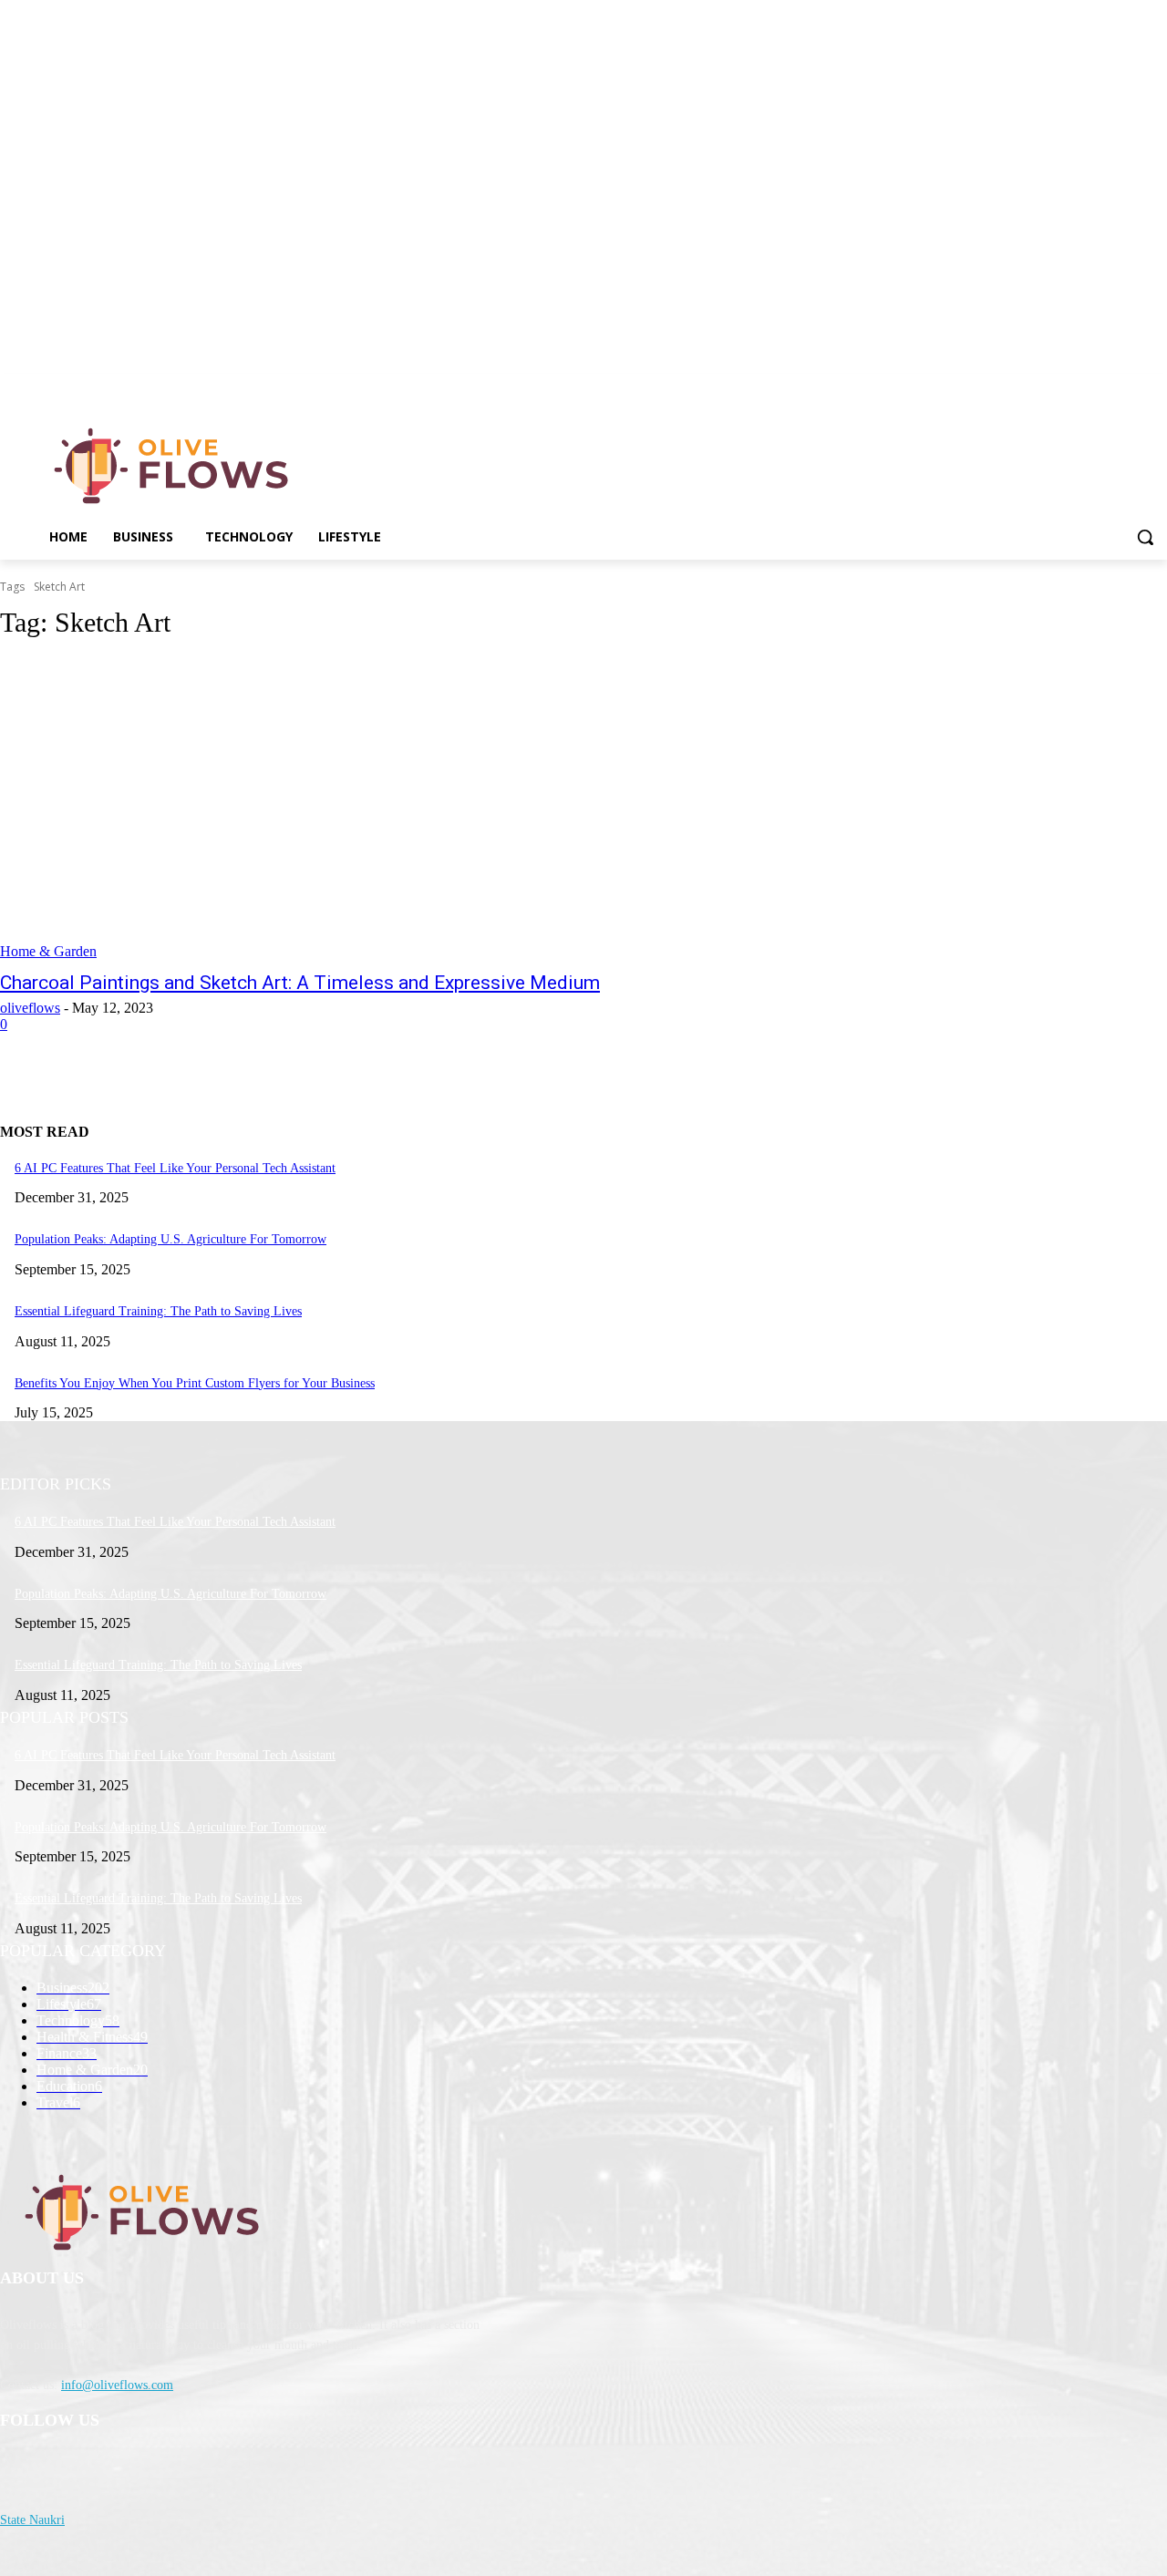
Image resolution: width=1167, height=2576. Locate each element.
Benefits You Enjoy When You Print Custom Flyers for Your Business (195, 1383)
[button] (1145, 537)
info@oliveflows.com (117, 2385)
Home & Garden (48, 951)
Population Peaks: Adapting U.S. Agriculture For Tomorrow (170, 1239)
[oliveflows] (175, 466)
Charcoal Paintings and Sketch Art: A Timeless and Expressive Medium (300, 983)
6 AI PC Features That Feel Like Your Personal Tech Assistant (175, 1168)
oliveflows (30, 1008)
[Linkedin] (1157, 387)
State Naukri (32, 2520)
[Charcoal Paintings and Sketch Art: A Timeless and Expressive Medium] (303, 809)
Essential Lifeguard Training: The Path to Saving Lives (158, 1311)
